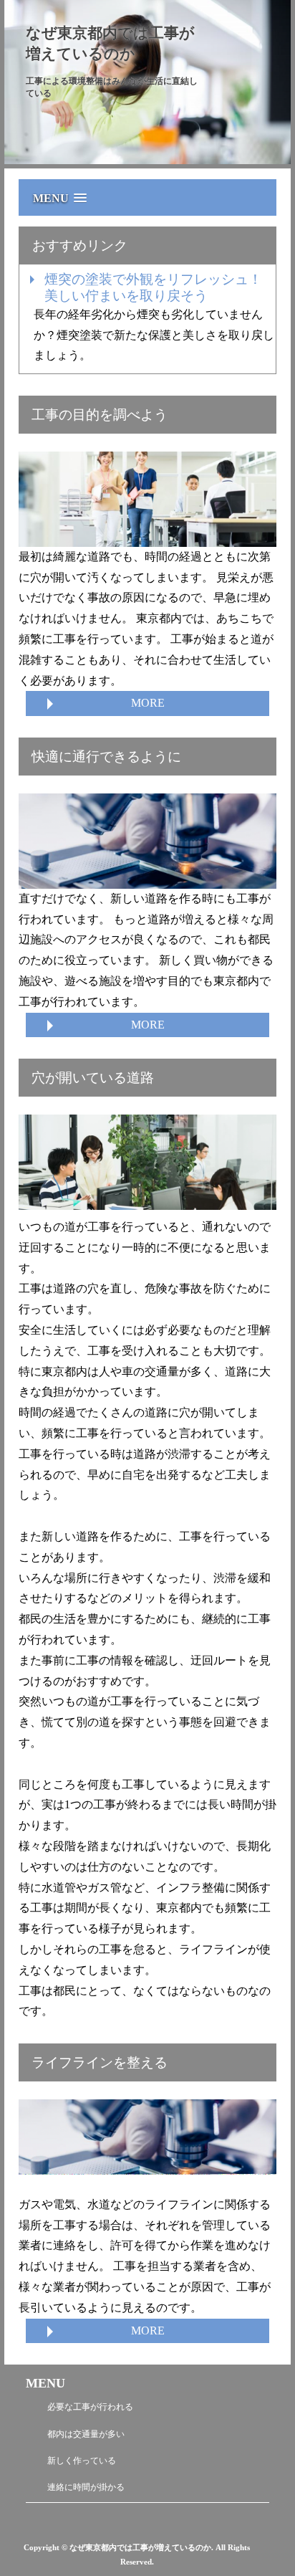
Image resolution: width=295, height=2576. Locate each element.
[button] (151, 191)
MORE (148, 703)
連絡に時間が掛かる (86, 2487)
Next (16, 82)
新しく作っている (82, 2461)
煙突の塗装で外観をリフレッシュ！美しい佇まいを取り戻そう (153, 287)
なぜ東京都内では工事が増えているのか (110, 43)
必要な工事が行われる (90, 2407)
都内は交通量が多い (86, 2434)
